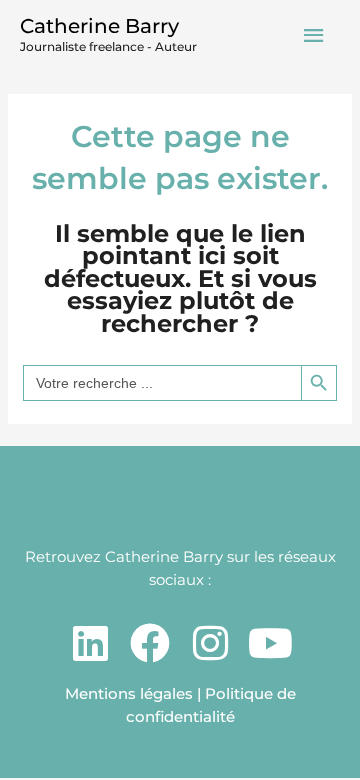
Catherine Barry (99, 26)
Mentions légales (129, 693)
